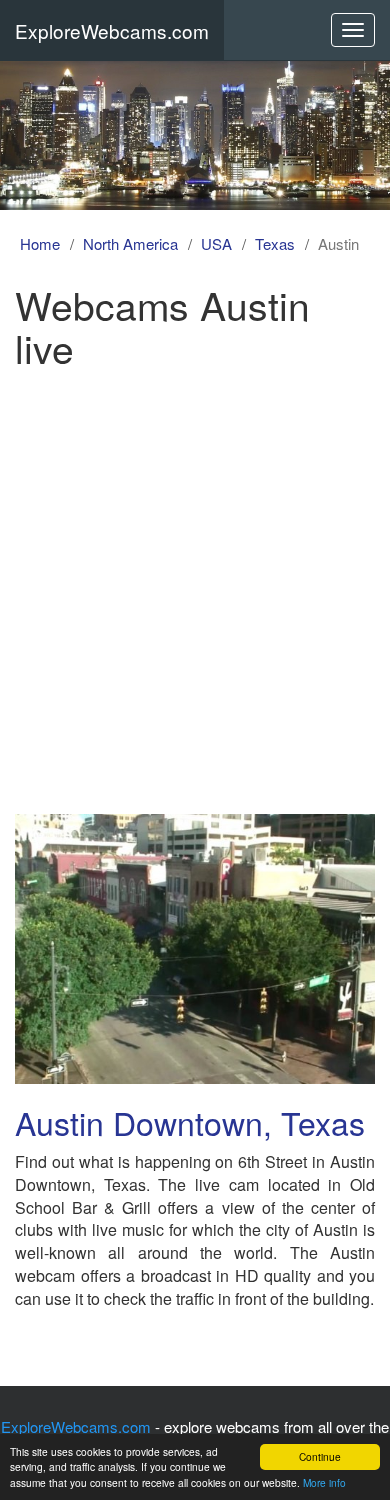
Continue (320, 1456)
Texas (275, 243)
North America (130, 243)
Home (40, 243)
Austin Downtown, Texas (190, 1122)
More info (324, 1482)
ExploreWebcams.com (112, 30)
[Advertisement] (195, 584)
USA (216, 243)
